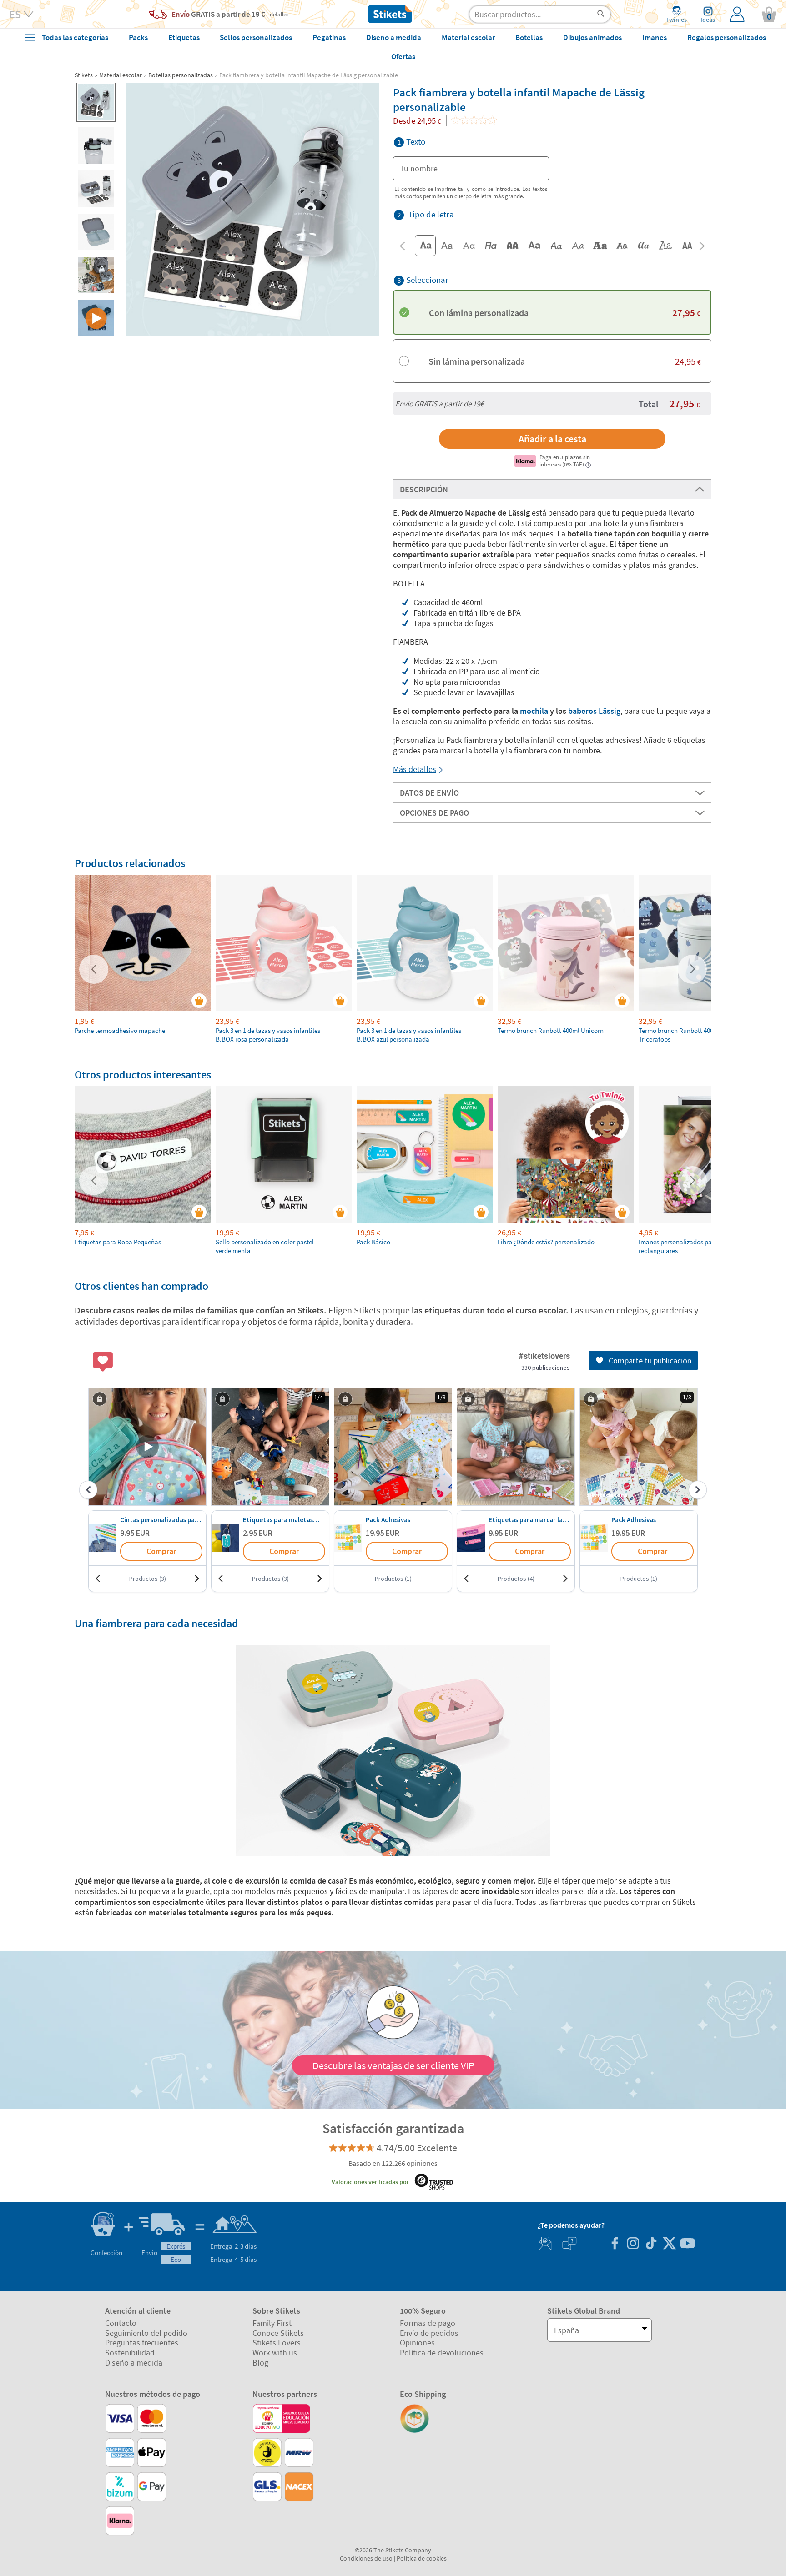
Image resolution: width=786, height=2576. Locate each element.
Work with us (275, 2353)
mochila (534, 711)
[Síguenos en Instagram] (633, 2244)
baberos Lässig (594, 711)
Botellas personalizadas (181, 75)
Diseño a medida (134, 2363)
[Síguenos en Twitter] (669, 2244)
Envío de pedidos (429, 2333)
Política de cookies (422, 2558)
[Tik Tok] (651, 2244)
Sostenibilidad (130, 2353)
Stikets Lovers (277, 2343)
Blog (260, 2363)
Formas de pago (428, 2323)
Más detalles (415, 769)
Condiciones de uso (366, 2558)
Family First (272, 2323)
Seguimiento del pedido (146, 2333)
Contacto (121, 2323)
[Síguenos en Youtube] (687, 2244)
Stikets (84, 75)
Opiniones (417, 2343)
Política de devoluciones (442, 2353)
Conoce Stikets (278, 2333)
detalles (279, 14)
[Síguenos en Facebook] (615, 2244)
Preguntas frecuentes (142, 2343)
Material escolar (121, 75)
